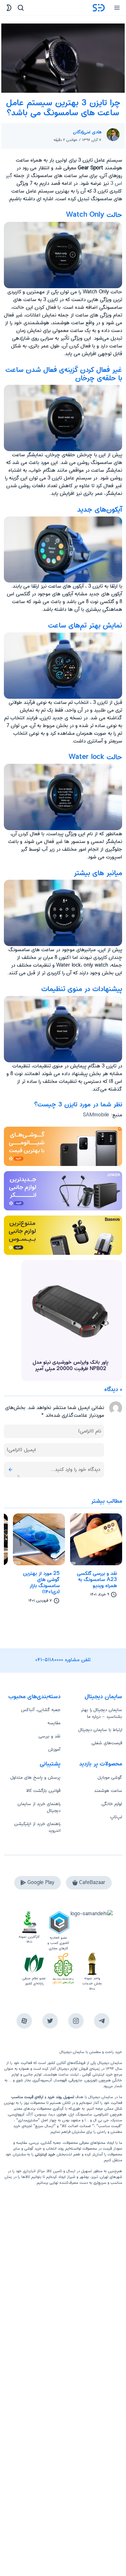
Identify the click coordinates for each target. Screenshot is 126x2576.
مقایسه (54, 1723)
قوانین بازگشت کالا (43, 1791)
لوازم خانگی (112, 1804)
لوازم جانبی (32, 2074)
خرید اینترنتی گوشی (97, 2074)
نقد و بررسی (49, 1736)
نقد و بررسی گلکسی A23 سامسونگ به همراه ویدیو (97, 1580)
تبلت (75, 2074)
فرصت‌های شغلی (107, 1743)
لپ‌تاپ (116, 1817)
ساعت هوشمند (108, 1791)
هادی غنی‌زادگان (87, 132)
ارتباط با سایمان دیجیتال (100, 1730)
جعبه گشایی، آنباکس (41, 1710)
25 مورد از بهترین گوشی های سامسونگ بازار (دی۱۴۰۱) (41, 1583)
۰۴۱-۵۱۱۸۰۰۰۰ (49, 1660)
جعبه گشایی (51, 2143)
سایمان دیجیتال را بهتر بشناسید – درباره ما (101, 1713)
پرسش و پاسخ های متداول (35, 1777)
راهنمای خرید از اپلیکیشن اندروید (37, 1827)
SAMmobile (96, 1115)
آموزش (54, 1749)
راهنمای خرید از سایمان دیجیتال (39, 1807)
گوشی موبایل (110, 1777)
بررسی (34, 2143)
